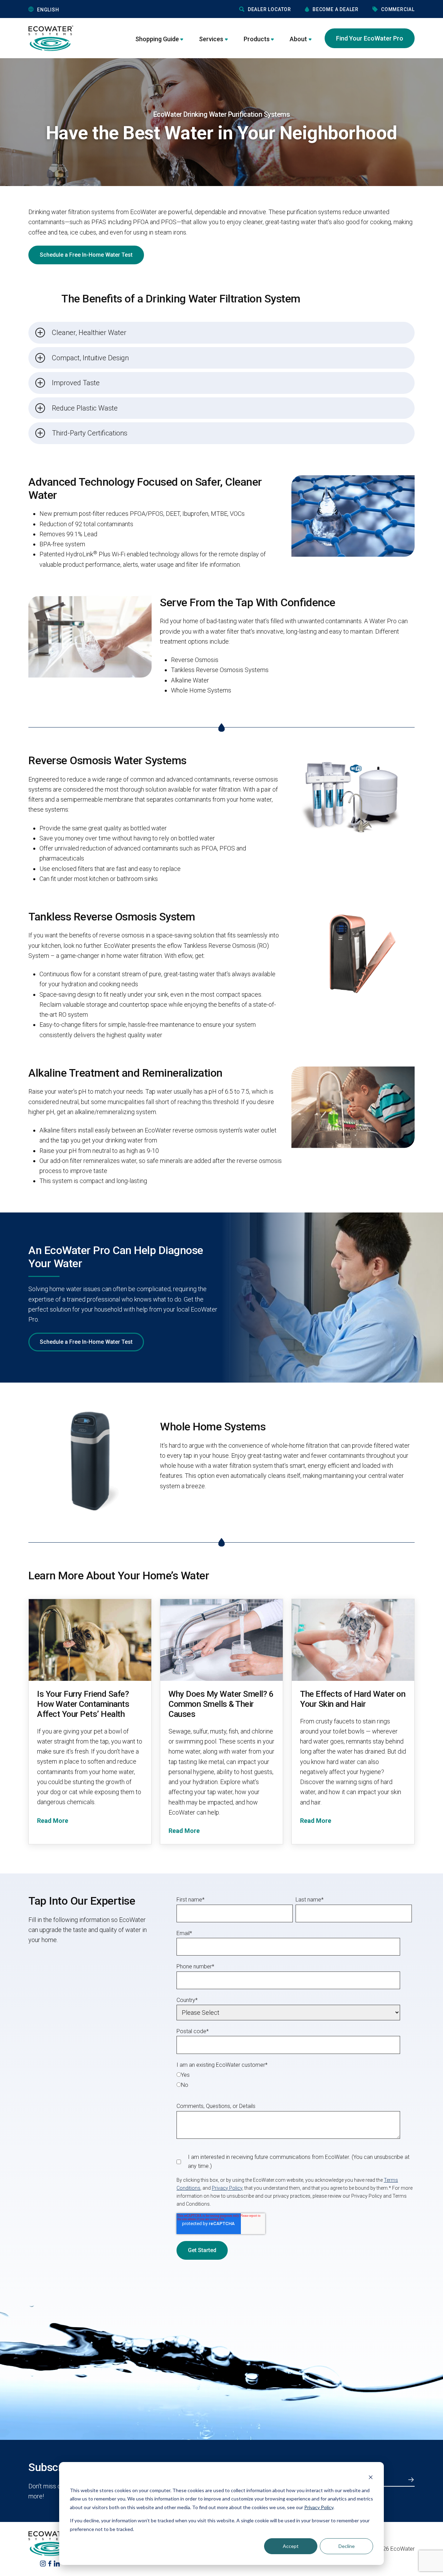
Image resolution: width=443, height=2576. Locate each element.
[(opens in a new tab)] (43, 2563)
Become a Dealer (336, 9)
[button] (81, 10)
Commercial (398, 9)
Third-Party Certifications (90, 433)
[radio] (294, 2075)
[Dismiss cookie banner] (371, 2477)
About (298, 39)
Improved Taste (76, 383)
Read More (53, 1821)
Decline (347, 2546)
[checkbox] (294, 2080)
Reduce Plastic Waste (85, 408)
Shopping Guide (157, 39)
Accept (291, 2546)
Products (257, 39)
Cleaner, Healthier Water (89, 333)
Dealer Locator (269, 9)
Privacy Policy (319, 2507)
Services (211, 39)
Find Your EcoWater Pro (370, 38)
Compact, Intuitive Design (90, 358)
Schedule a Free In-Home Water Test (86, 255)
